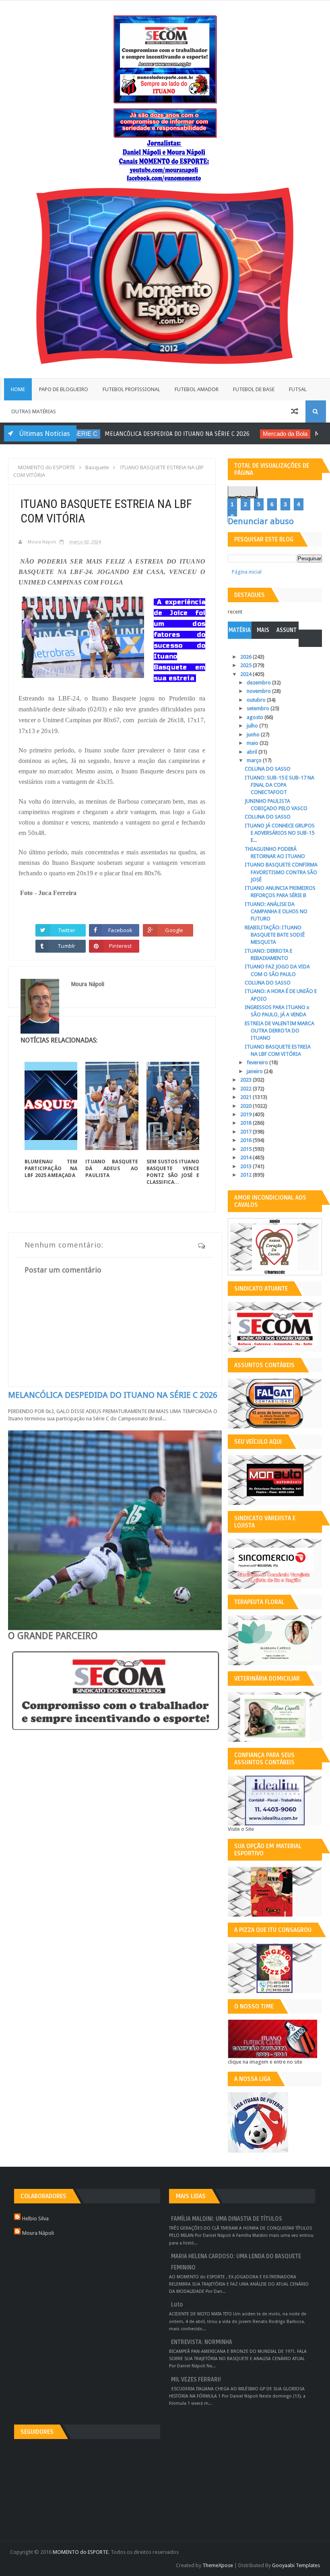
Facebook (120, 930)
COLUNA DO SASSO (268, 769)
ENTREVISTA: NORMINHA (202, 2342)
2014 (246, 1157)
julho (253, 726)
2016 (246, 1140)
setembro (259, 708)
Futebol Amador (197, 389)
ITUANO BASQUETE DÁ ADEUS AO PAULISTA (112, 1168)
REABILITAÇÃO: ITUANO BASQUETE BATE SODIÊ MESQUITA (275, 935)
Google (174, 930)
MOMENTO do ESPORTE (80, 2552)
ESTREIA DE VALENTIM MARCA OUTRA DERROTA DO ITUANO (279, 1031)
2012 (246, 1175)
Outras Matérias (34, 411)
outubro (257, 700)
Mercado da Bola (205, 434)
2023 (246, 1080)
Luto (177, 2305)
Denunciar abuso (261, 521)
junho (254, 735)
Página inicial (247, 572)
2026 (246, 657)
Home (18, 389)
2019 (246, 1114)
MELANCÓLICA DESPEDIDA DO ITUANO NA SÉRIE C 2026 (97, 434)
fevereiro (258, 1062)
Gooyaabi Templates (296, 2565)
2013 (246, 1166)
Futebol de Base (254, 389)
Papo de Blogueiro (64, 389)
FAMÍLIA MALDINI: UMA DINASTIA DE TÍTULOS (227, 2219)
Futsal (298, 389)
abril (253, 752)
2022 (246, 1089)
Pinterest (120, 946)
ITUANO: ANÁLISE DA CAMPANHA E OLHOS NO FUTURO (276, 911)
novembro (259, 691)
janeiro (255, 1071)
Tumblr (67, 946)
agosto (256, 717)
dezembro (259, 683)
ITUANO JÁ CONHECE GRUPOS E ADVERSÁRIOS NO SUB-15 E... (280, 833)
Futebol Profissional (131, 389)
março (255, 760)
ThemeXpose (218, 2565)
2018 (246, 1123)
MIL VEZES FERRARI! (196, 2380)
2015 (246, 1149)
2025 (246, 665)
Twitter (67, 930)
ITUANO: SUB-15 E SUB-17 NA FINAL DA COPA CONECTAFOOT (279, 785)
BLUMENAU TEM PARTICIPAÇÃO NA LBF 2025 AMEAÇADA (51, 1168)
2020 (246, 1106)
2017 (246, 1132)
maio (253, 743)
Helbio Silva (35, 2219)
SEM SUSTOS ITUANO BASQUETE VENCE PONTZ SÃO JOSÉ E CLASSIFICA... (173, 1172)
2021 (246, 1097)
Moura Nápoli (38, 2233)
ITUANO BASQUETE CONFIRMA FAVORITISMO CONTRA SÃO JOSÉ (281, 872)
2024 (246, 674)
